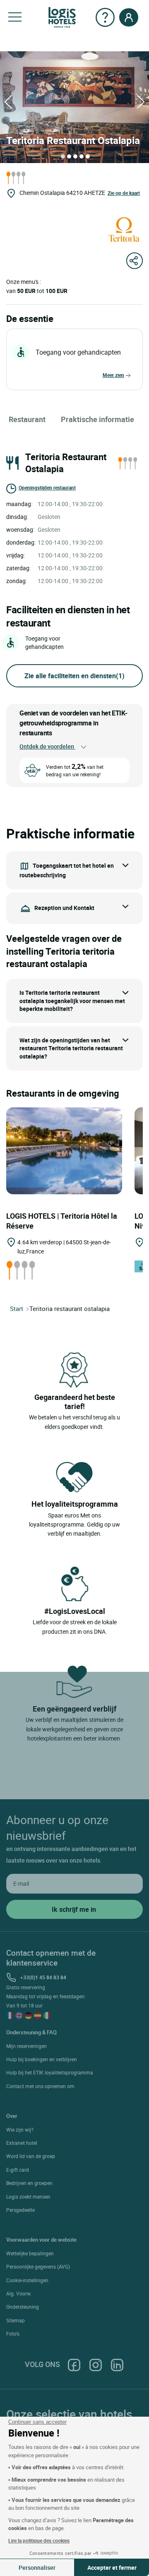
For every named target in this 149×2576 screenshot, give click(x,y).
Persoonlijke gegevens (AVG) (38, 2266)
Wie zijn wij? (20, 2129)
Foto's (13, 2334)
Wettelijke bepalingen (30, 2253)
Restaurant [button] (27, 419)
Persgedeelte (20, 2210)
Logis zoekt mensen (28, 2197)
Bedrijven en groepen (29, 2183)
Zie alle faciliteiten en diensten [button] (74, 676)
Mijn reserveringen (26, 2046)
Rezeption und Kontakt (64, 907)
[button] (15, 17)
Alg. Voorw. (19, 2293)
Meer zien (113, 375)
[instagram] (96, 2364)
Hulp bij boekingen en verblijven (42, 2059)
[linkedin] (117, 2364)
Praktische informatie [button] (97, 419)
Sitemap (16, 2320)
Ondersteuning (23, 2307)
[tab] (63, 156)
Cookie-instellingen (27, 2280)
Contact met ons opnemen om (40, 2086)
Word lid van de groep (31, 2156)
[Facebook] (74, 2364)
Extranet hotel (22, 2143)
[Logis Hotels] (62, 17)
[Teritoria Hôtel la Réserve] (64, 1150)
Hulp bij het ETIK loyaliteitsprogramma (50, 2072)
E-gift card (18, 2170)
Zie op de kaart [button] (124, 193)
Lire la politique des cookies (39, 2540)
